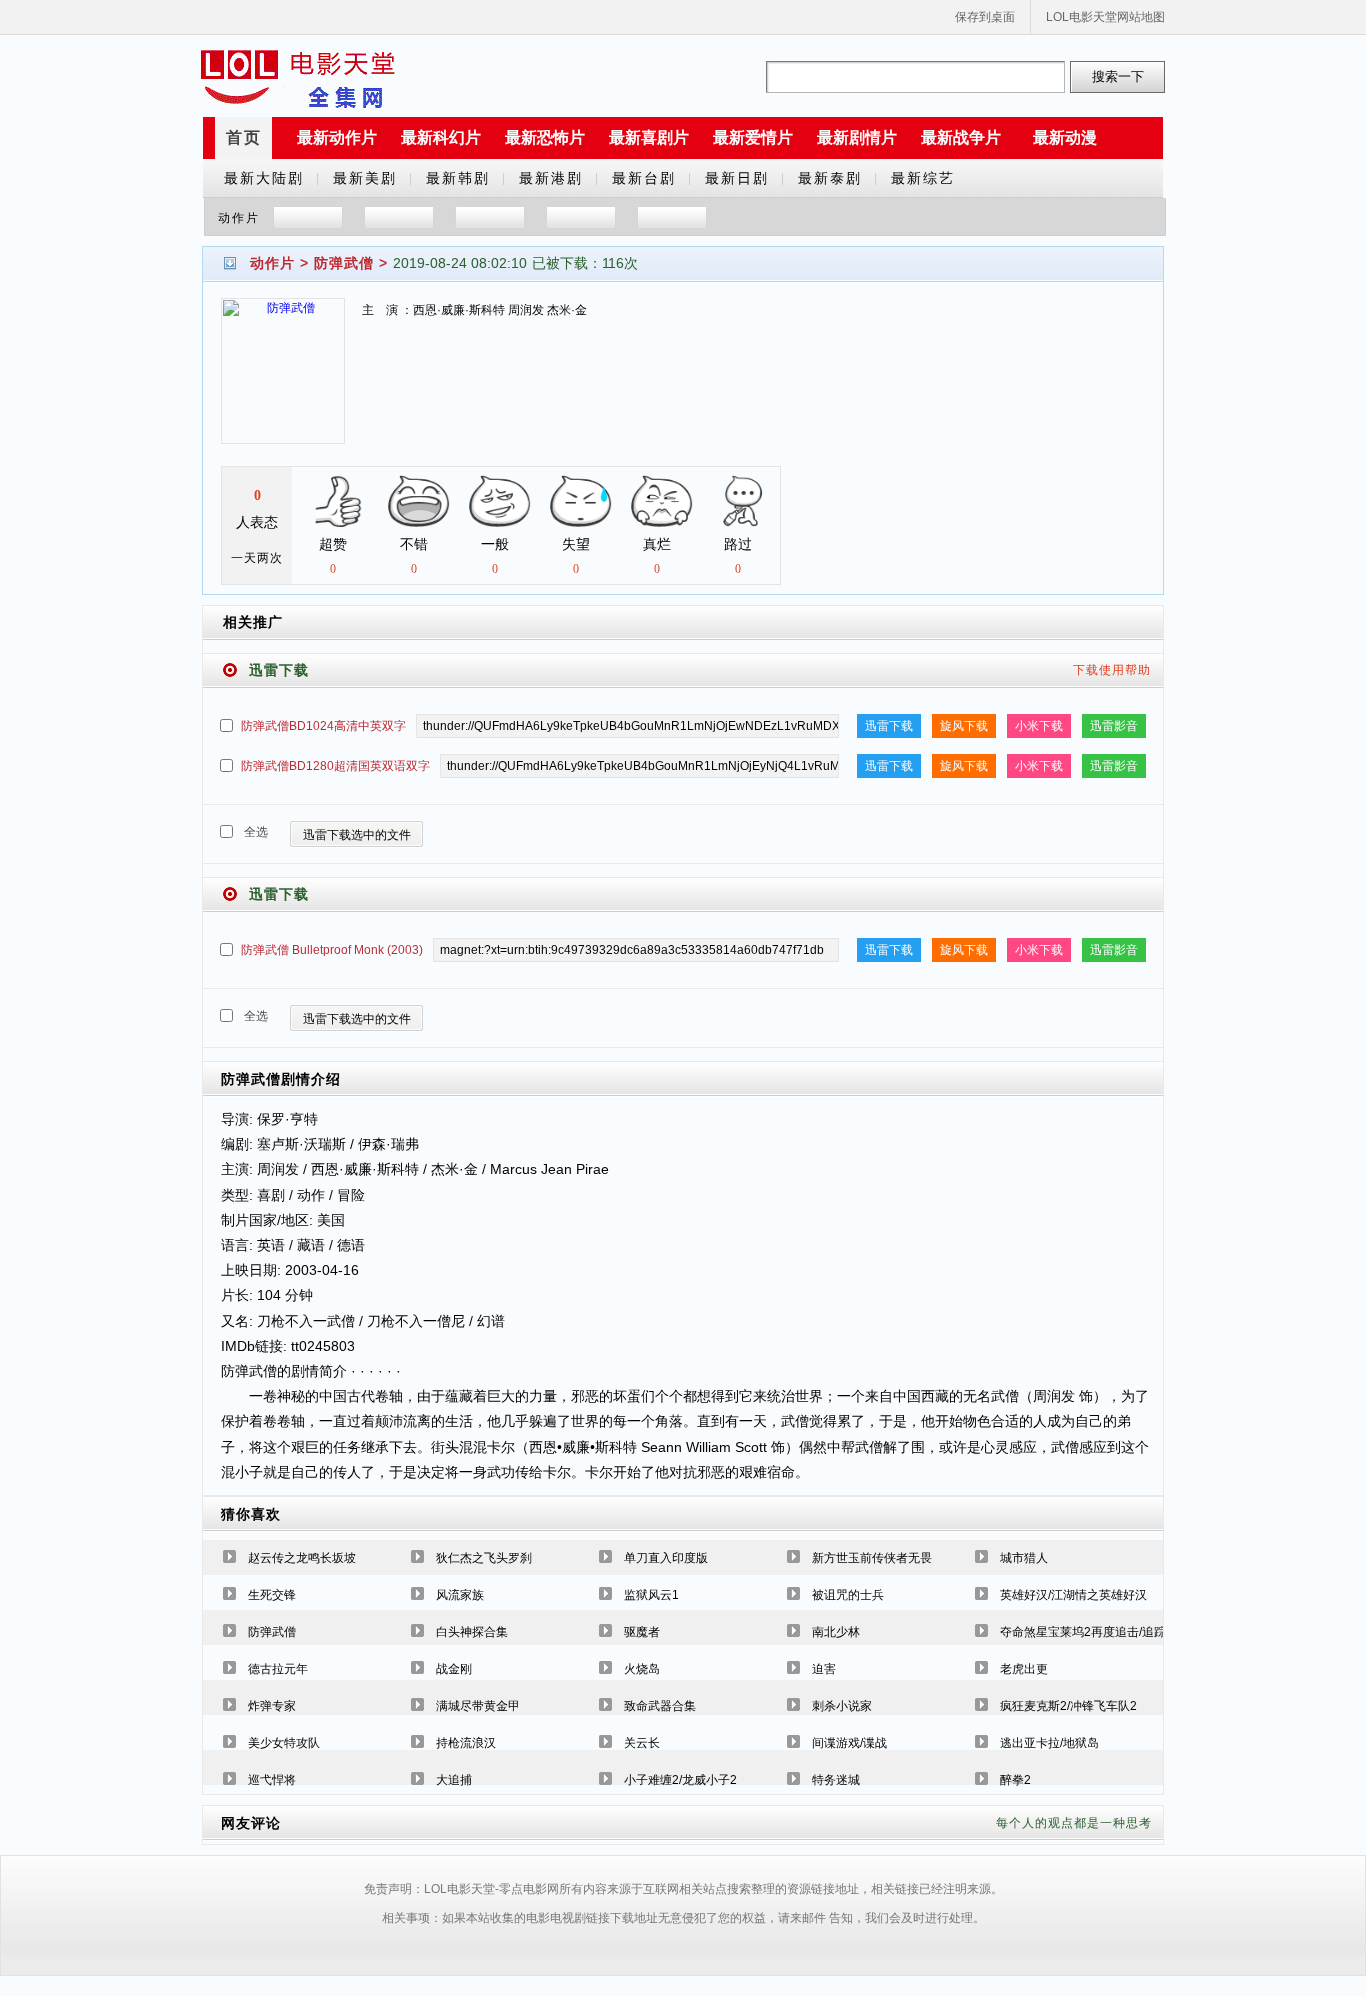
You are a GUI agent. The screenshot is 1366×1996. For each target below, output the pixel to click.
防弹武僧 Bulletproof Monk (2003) (332, 950)
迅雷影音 (1114, 726)
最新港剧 (551, 178)
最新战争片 (961, 137)
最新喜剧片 (649, 137)
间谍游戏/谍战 (849, 1743)
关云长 (642, 1743)
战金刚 (454, 1669)
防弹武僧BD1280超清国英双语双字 (335, 766)
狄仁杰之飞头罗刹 (484, 1558)
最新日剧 (737, 178)
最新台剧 (644, 178)
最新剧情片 (857, 137)
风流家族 (460, 1595)
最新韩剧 (458, 178)
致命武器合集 (660, 1706)
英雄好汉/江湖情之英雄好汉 (1073, 1595)
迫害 (824, 1669)
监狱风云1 (651, 1595)
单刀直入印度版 (666, 1558)
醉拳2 (1015, 1780)
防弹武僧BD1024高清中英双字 (323, 726)
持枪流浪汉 (466, 1743)
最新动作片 (337, 137)
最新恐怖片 (545, 137)
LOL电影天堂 (298, 77)
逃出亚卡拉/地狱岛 (1049, 1743)
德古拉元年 (278, 1669)
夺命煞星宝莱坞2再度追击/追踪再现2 (1098, 1632)
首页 (244, 137)
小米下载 (1039, 726)
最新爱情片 (753, 137)
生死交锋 (272, 1595)
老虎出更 (1024, 1669)
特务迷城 (836, 1780)
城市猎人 (1024, 1558)
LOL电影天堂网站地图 (1105, 17)
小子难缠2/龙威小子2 (680, 1780)
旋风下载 (964, 726)
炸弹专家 (272, 1706)
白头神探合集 (472, 1632)
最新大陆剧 (264, 178)
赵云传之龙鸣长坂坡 (302, 1558)
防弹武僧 (344, 263)
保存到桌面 (985, 17)
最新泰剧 (830, 178)
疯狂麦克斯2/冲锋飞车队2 (1068, 1706)
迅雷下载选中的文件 (357, 835)
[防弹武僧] (283, 383)
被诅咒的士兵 (848, 1595)
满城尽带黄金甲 (478, 1706)
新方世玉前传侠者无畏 (872, 1558)
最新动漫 (1065, 137)
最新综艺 (923, 178)
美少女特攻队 (284, 1743)
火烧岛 (642, 1669)
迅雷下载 (889, 726)
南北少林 (836, 1632)
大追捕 (454, 1780)
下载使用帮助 (1112, 670)
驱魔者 (642, 1632)
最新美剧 (365, 178)
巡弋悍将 (272, 1780)
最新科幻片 (441, 137)
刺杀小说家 (842, 1706)
